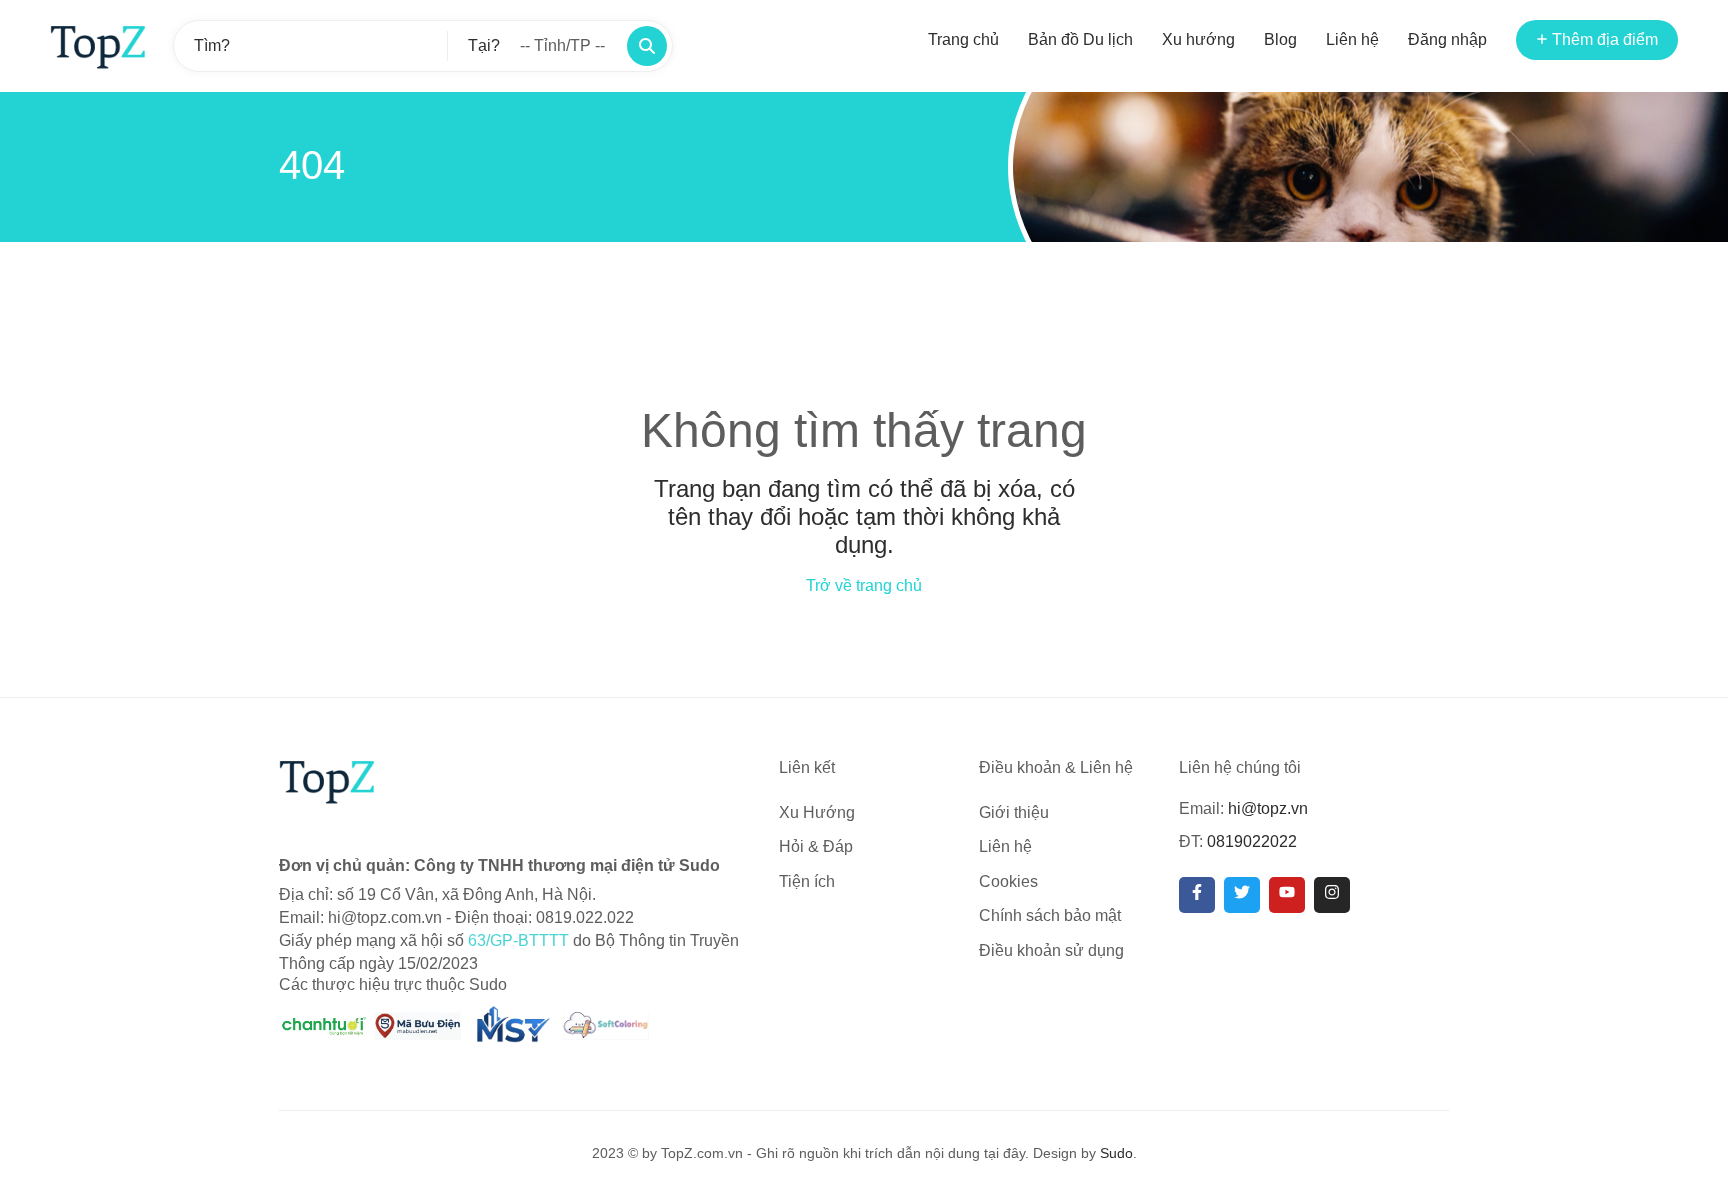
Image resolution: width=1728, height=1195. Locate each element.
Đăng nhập (1447, 39)
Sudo (1116, 1153)
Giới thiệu (1014, 812)
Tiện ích (807, 881)
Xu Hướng (817, 812)
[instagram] (1332, 895)
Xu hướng (1198, 39)
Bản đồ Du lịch (1080, 39)
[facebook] (1197, 895)
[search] (647, 46)
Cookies (1008, 881)
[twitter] (1242, 895)
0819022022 (1252, 841)
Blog (1280, 39)
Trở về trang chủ (864, 585)
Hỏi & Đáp (816, 846)
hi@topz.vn (1268, 808)
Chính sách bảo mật (1050, 915)
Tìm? (212, 45)
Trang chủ (963, 39)
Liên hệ (1352, 39)
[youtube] (1287, 895)
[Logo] (98, 45)
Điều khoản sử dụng (1051, 950)
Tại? (484, 45)
